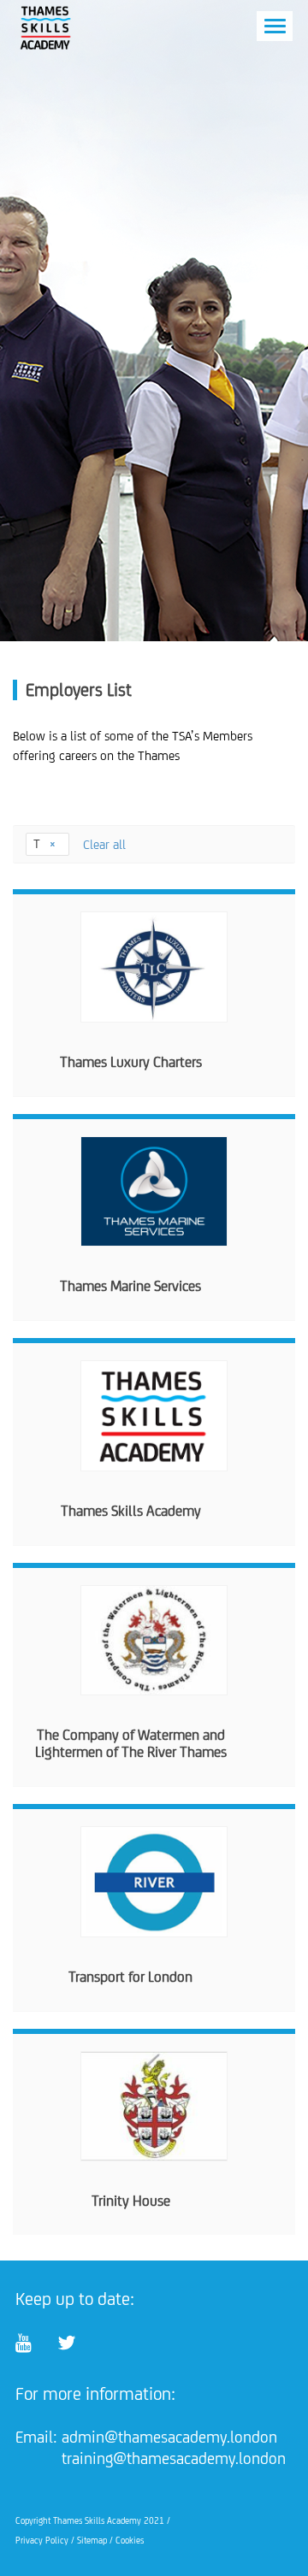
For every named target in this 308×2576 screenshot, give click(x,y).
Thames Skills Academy (131, 1511)
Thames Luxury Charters (131, 1062)
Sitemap (92, 2540)
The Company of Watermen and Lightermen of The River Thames (131, 1743)
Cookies (130, 2540)
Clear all (104, 844)
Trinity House (131, 2201)
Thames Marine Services (130, 1286)
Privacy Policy (42, 2540)
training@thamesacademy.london (174, 2458)
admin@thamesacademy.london (169, 2437)
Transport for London (130, 1977)
